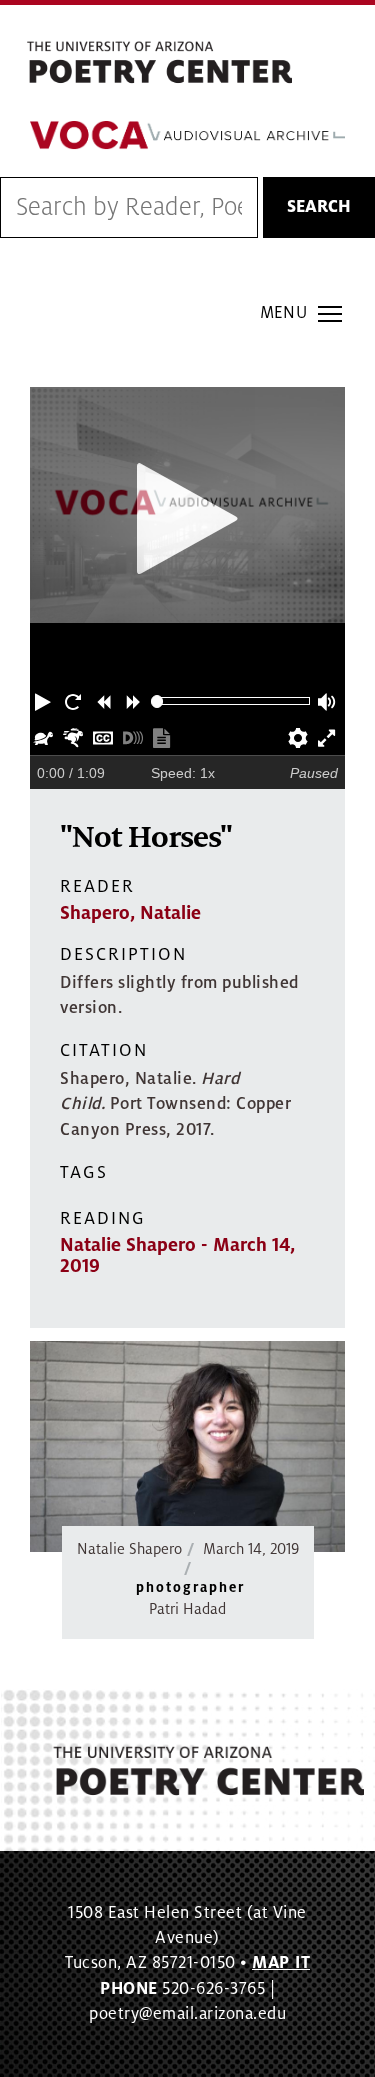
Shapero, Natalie (130, 913)
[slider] (157, 701)
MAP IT (281, 1963)
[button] (45, 701)
